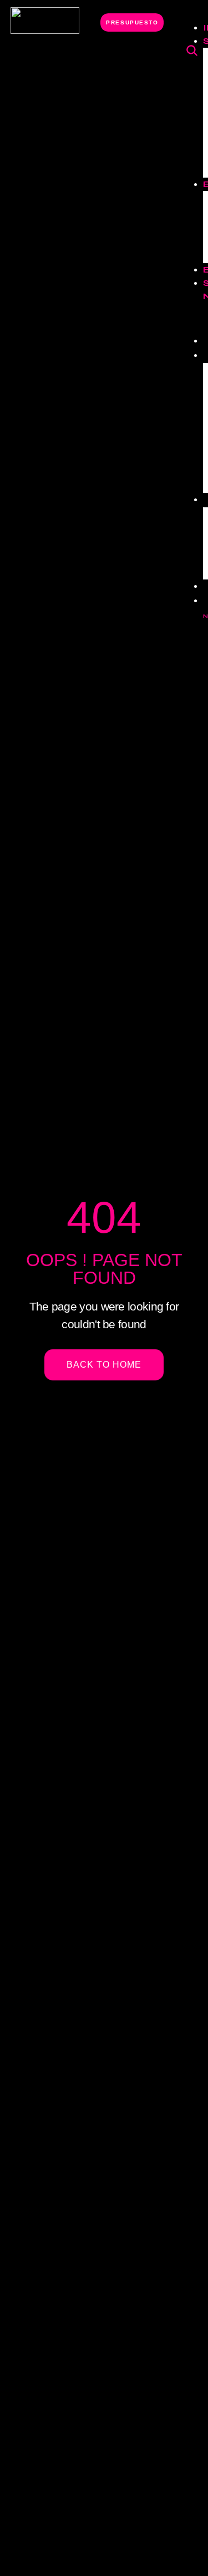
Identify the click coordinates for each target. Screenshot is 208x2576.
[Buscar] (192, 51)
